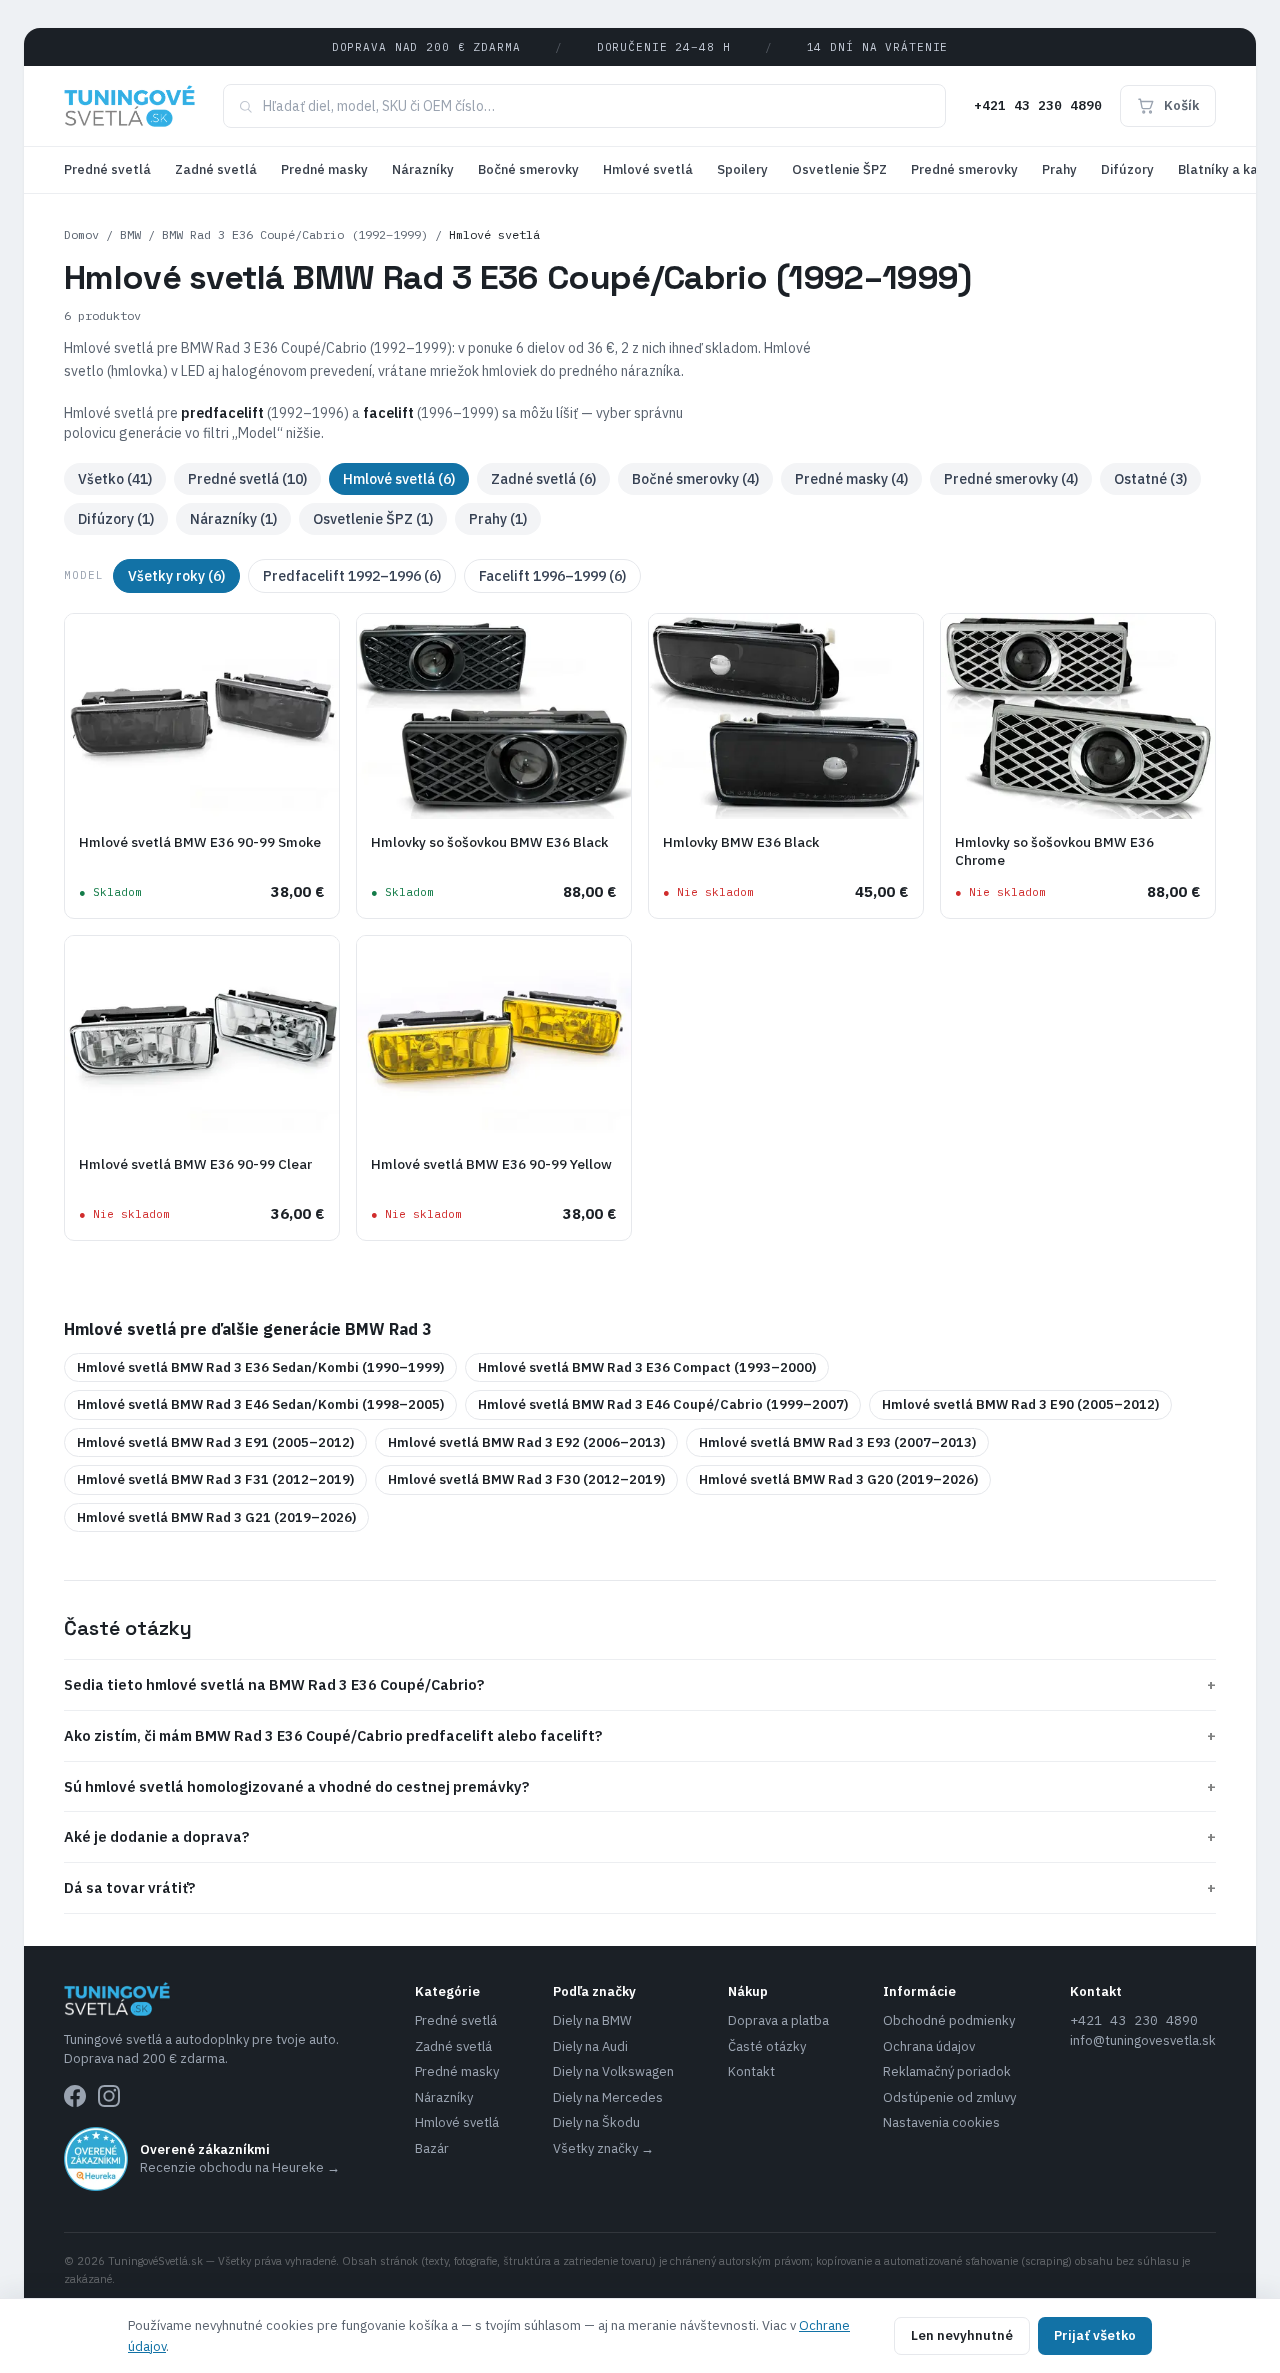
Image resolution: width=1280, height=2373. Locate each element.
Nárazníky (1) (233, 519)
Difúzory (1127, 169)
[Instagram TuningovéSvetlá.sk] (109, 2096)
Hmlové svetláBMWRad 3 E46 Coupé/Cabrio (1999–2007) (663, 1404)
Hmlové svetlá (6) (399, 479)
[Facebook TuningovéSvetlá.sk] (75, 2096)
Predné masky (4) (851, 479)
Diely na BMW (592, 2020)
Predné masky (324, 169)
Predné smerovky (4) (1011, 479)
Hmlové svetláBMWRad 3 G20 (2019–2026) (838, 1479)
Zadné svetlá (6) (543, 479)
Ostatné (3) (1150, 479)
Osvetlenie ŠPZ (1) (373, 519)
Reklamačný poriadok (947, 2071)
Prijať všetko (1095, 2335)
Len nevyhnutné (962, 2335)
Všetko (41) (115, 479)
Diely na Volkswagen (613, 2071)
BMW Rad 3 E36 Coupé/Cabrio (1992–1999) (295, 234)
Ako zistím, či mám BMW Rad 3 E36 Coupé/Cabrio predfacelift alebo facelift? (640, 1735)
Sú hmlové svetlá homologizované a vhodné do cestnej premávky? (640, 1786)
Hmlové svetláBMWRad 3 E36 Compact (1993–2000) (647, 1367)
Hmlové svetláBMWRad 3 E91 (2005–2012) (215, 1442)
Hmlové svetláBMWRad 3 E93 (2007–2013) (837, 1442)
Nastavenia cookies (941, 2122)
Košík (1181, 105)
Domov (81, 234)
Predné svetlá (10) (247, 479)
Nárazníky (423, 169)
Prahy (1059, 169)
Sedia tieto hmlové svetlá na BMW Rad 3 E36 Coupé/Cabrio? (640, 1684)
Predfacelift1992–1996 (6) (352, 576)
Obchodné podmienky (949, 2020)
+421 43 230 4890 (1038, 105)
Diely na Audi (590, 2046)
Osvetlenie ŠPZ (839, 169)
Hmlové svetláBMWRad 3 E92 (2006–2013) (526, 1442)
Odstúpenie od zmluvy (949, 2097)
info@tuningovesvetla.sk (1143, 2040)
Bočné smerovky (528, 169)
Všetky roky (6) (176, 576)
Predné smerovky (964, 169)
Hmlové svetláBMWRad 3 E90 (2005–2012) (1020, 1404)
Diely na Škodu (596, 2122)
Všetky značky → (603, 2148)
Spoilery (742, 169)
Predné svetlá (107, 169)
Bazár (432, 2148)
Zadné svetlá (216, 169)
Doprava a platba (778, 2020)
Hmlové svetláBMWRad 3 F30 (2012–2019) (526, 1479)
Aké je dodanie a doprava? (640, 1836)
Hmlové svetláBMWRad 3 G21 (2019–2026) (216, 1517)
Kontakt (751, 2071)
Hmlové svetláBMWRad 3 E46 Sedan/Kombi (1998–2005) (260, 1404)
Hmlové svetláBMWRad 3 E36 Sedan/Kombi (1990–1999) (260, 1367)
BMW (130, 234)
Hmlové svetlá (648, 169)
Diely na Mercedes (608, 2097)
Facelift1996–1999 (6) (552, 576)
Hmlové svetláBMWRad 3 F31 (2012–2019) (215, 1479)
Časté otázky (767, 2046)
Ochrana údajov (929, 2046)
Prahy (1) (498, 519)
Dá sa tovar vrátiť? (640, 1887)
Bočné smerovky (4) (695, 479)
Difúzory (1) (116, 519)
